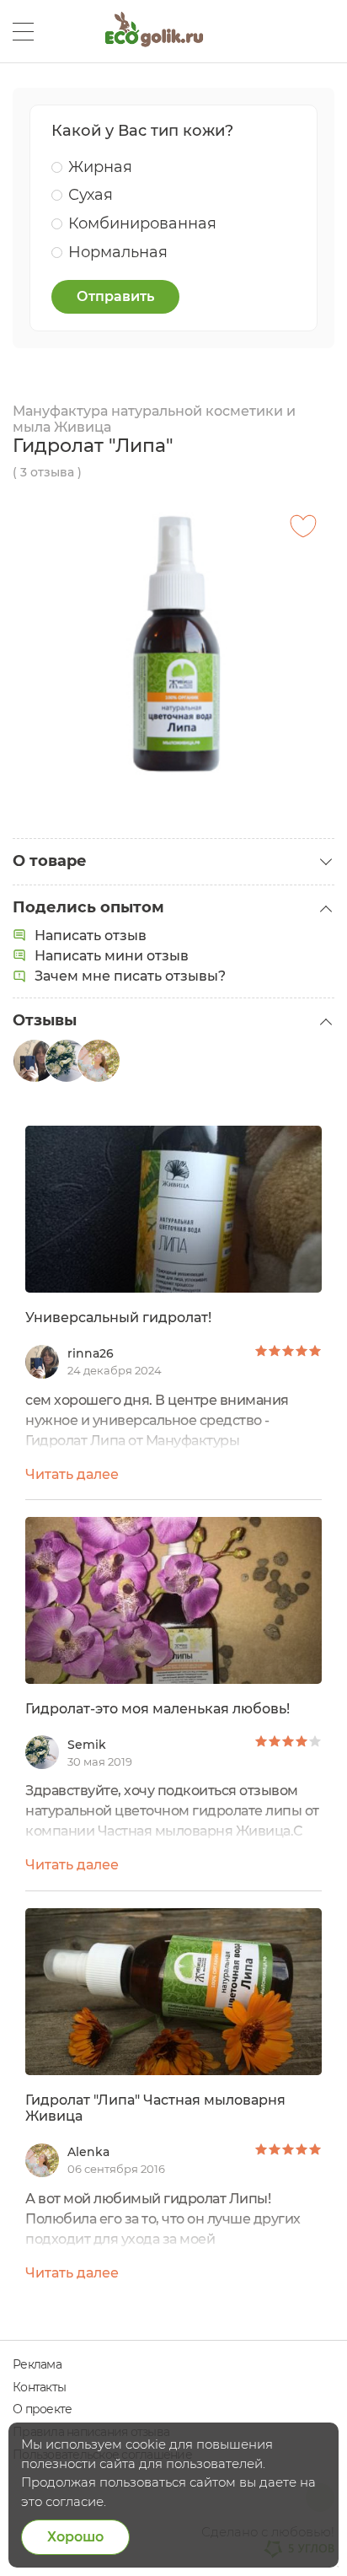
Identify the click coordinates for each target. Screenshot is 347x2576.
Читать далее (72, 1474)
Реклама (37, 2364)
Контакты (39, 2387)
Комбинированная (142, 223)
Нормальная (118, 252)
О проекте (42, 2409)
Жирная (100, 167)
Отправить (115, 296)
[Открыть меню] (23, 32)
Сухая (91, 195)
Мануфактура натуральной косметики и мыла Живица (154, 419)
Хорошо (75, 2537)
